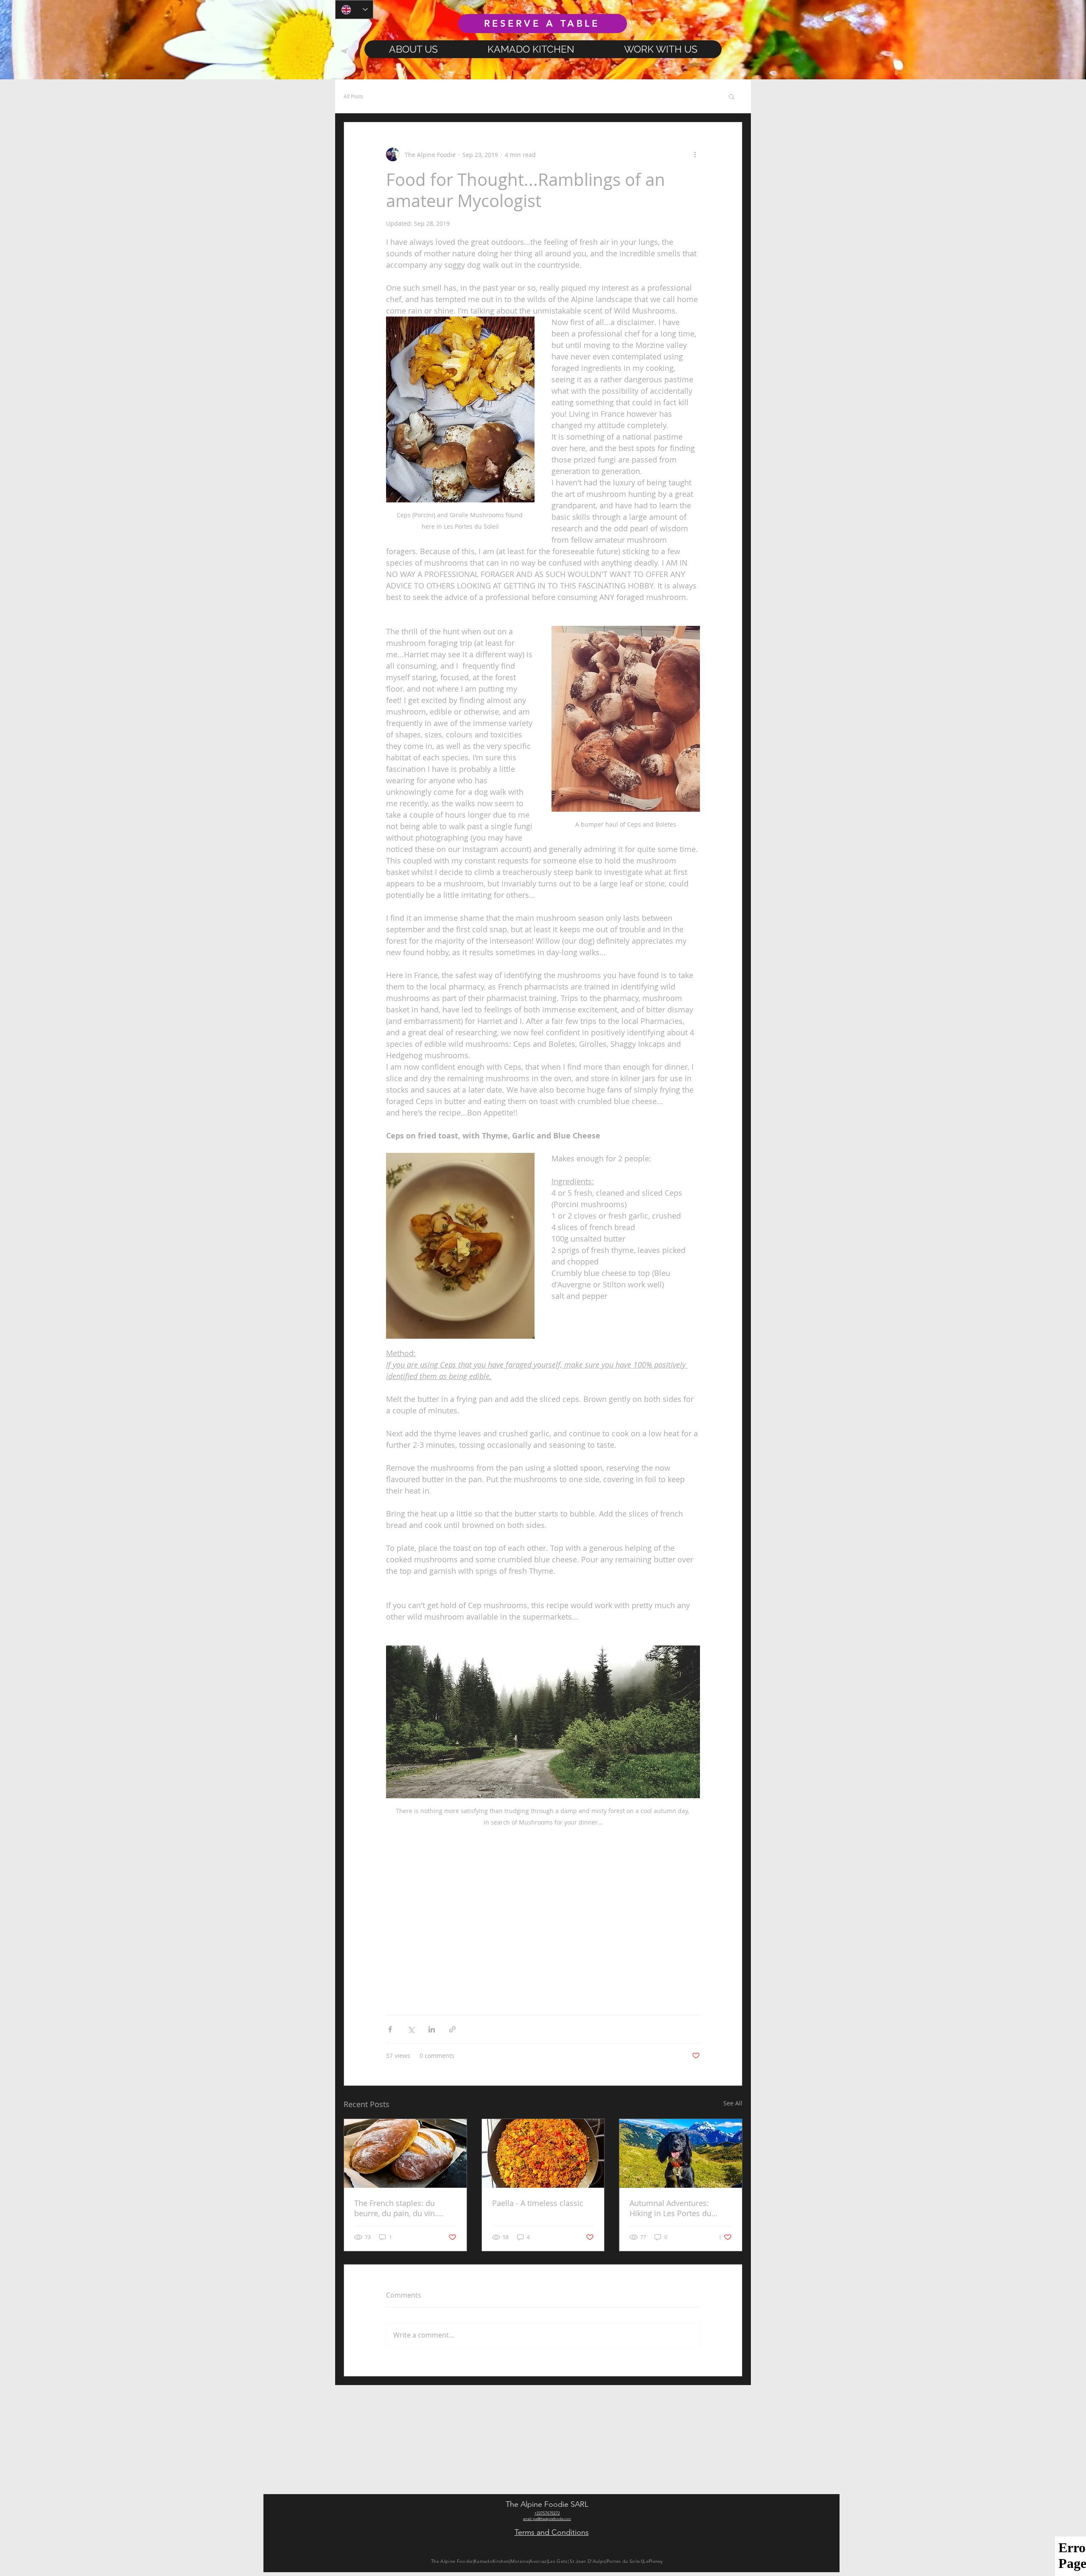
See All (733, 2103)
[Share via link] (452, 2029)
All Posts (354, 96)
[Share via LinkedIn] (432, 2029)
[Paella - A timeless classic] (543, 2153)
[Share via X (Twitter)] (411, 2029)
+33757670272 (547, 2513)
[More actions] (695, 154)
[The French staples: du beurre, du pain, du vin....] (405, 2153)
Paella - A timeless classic (538, 2203)
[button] (732, 96)
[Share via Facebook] (390, 2029)
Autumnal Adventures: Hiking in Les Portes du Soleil (670, 2208)
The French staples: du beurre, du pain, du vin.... (399, 2208)
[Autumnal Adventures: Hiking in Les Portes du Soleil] (681, 2153)
